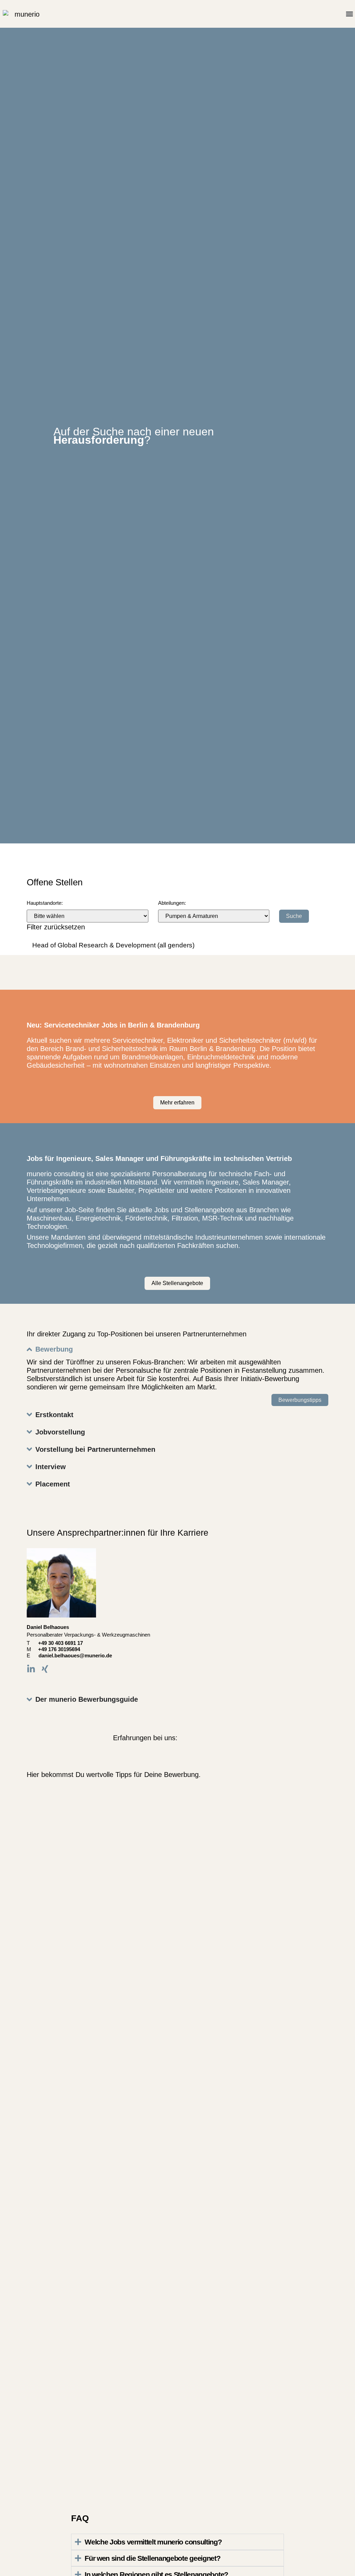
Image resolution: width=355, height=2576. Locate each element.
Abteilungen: (172, 903)
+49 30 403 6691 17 (60, 1643)
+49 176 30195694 (63, 1649)
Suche (294, 916)
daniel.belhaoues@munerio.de (75, 1655)
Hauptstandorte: (45, 903)
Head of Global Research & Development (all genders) (113, 945)
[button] (349, 14)
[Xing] (45, 1669)
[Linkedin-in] (31, 1669)
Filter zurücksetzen (56, 927)
